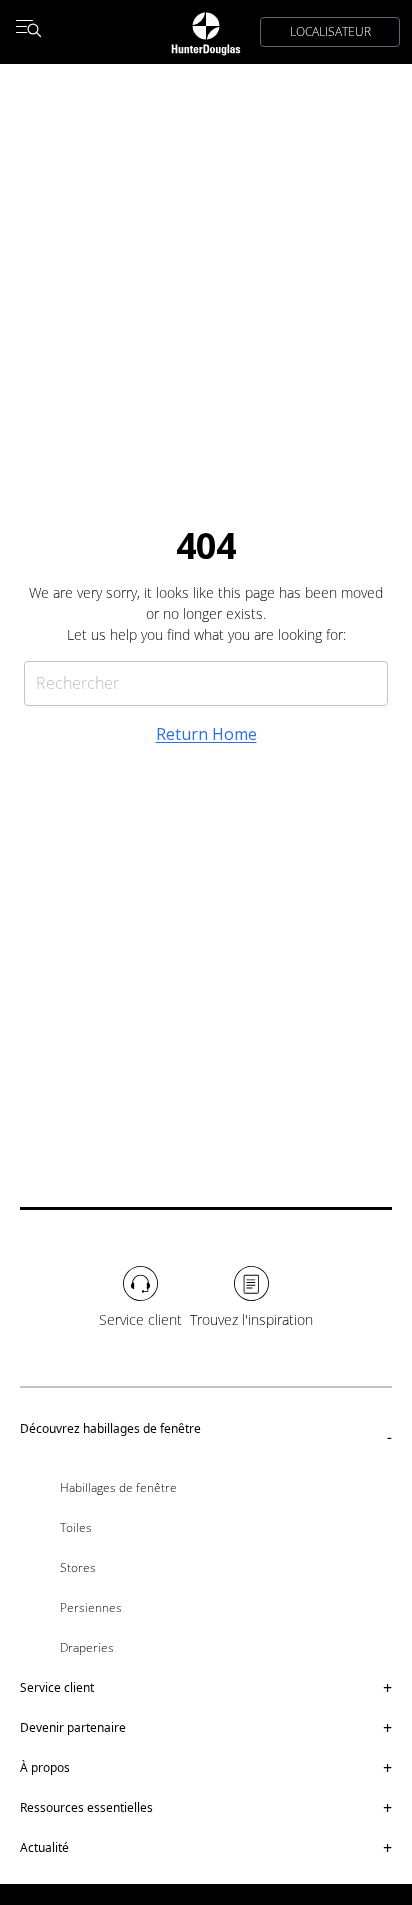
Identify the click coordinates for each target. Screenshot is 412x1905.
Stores (78, 1567)
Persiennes (91, 1607)
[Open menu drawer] (28, 32)
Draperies (87, 1647)
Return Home (206, 734)
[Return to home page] (206, 32)
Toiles (76, 1527)
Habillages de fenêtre (118, 1487)
